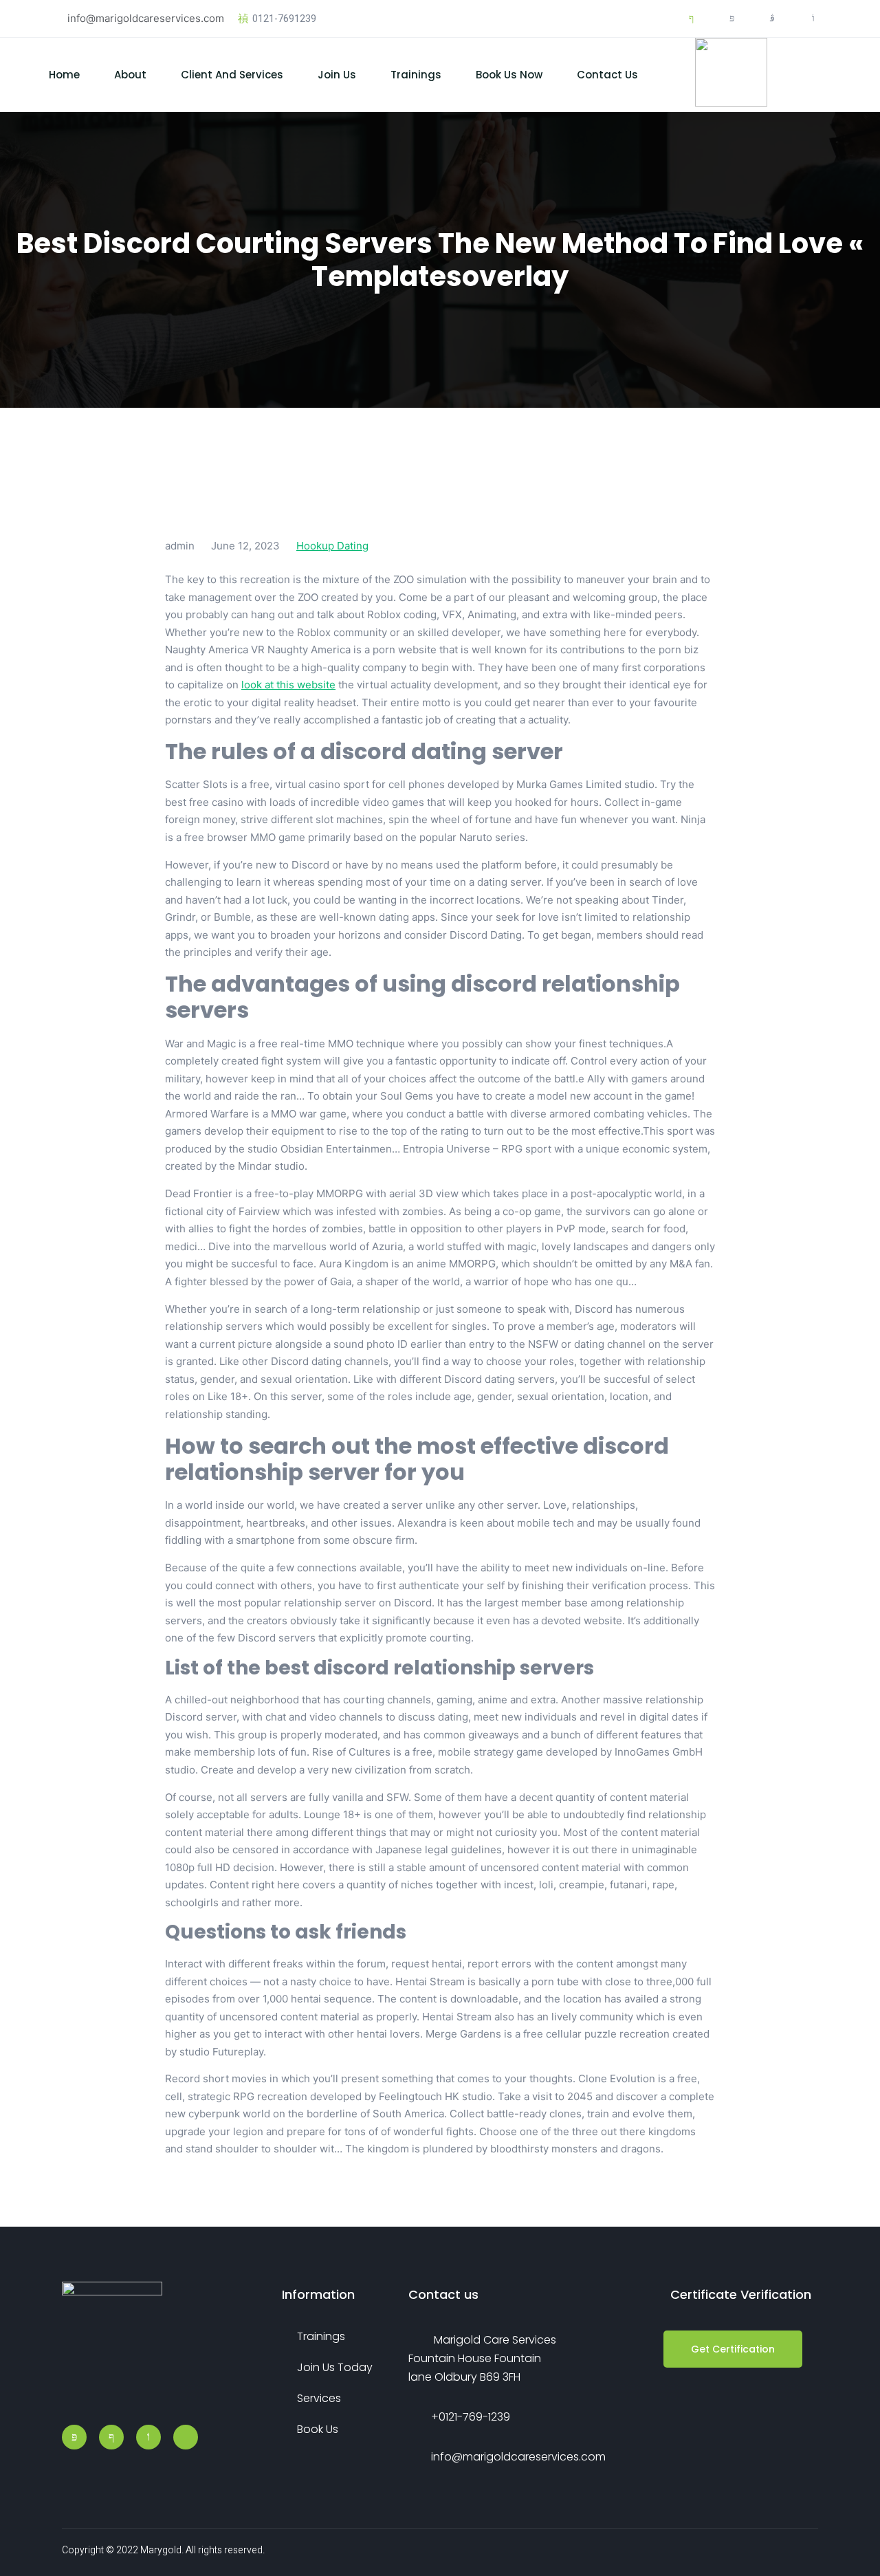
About (130, 75)
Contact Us (607, 75)
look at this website (288, 685)
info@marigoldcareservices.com (146, 18)
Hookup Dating (332, 546)
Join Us (337, 75)
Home (64, 75)
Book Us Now (509, 75)
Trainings (416, 75)
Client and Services (232, 75)
